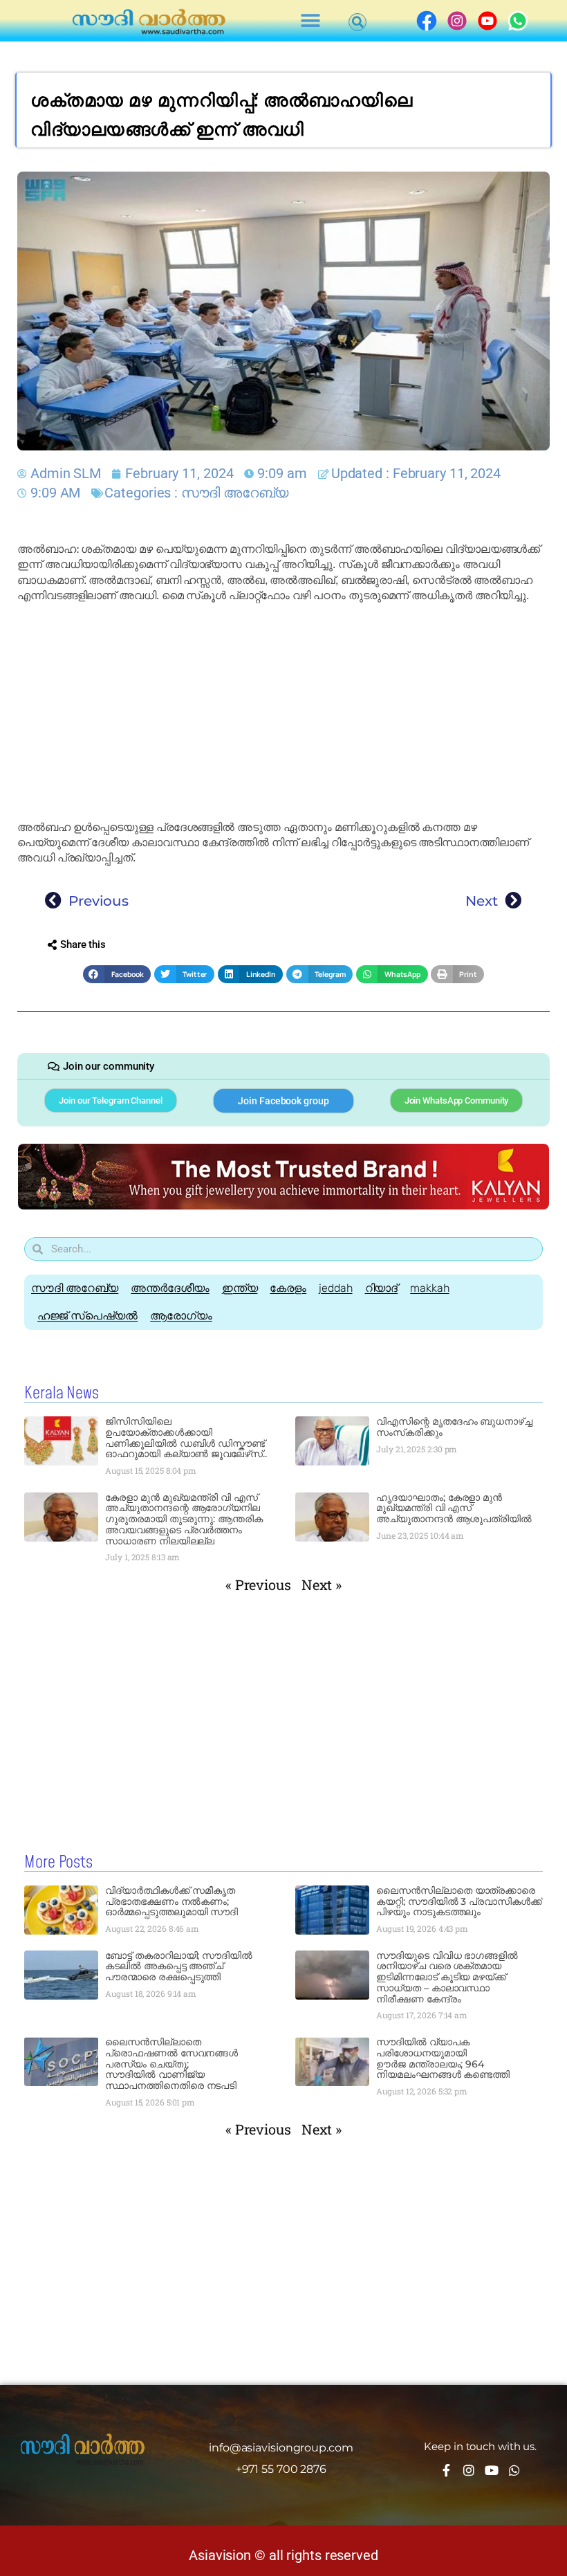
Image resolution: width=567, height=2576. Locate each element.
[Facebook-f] (446, 2470)
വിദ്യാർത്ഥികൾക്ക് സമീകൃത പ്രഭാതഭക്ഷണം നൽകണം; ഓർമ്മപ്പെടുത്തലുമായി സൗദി (171, 1901)
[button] (311, 21)
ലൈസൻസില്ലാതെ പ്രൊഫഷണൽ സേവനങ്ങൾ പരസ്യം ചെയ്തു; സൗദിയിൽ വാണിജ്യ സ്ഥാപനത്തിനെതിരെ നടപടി (171, 2064)
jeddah (335, 1288)
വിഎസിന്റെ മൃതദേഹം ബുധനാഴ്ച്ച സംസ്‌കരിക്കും (454, 1427)
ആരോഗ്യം (181, 1316)
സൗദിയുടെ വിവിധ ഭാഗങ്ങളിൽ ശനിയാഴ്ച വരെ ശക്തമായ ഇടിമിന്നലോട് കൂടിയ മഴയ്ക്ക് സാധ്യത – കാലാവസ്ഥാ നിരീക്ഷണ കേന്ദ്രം (447, 1977)
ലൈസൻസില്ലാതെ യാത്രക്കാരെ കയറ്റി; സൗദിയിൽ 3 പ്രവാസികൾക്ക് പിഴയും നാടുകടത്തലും (459, 1901)
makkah (429, 1288)
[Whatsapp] (514, 2470)
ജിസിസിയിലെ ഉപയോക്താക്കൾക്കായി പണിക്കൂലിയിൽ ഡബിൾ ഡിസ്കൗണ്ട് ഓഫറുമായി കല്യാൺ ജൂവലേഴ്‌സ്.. (186, 1437)
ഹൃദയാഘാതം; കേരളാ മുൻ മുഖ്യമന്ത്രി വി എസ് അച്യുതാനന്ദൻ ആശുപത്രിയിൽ (454, 1508)
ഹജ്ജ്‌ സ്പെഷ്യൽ (87, 1316)
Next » (322, 1584)
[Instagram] (469, 2470)
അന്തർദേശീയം (170, 1288)
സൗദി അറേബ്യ (235, 493)
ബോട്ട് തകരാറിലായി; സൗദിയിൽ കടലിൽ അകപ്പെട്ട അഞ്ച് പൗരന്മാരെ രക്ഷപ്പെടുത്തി (179, 1966)
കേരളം (288, 1288)
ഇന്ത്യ (240, 1288)
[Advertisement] (283, 712)
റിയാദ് (382, 1288)
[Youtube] (492, 2470)
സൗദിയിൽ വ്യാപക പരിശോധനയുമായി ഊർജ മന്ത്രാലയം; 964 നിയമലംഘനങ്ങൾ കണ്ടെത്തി (443, 2058)
